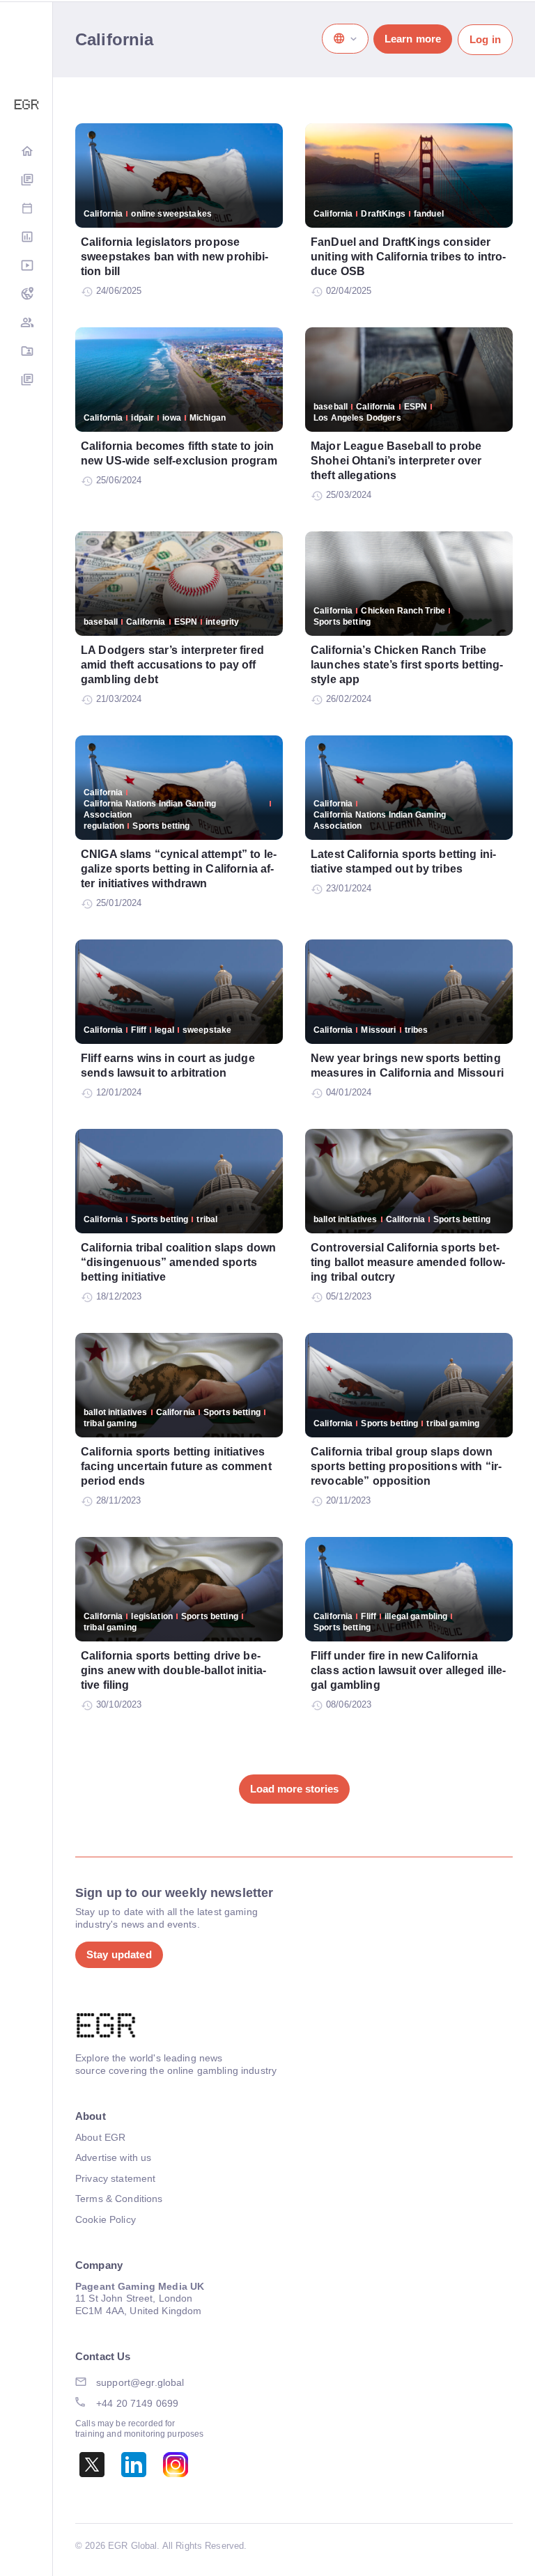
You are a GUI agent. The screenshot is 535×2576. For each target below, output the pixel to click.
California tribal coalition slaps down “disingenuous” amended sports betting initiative (178, 1262)
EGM (26, 323)
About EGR (100, 2137)
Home (26, 152)
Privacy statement (115, 2178)
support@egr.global (140, 2382)
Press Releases (26, 381)
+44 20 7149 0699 (137, 2403)
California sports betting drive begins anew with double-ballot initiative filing (173, 1670)
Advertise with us (113, 2157)
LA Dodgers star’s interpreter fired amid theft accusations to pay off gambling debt (172, 665)
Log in (485, 39)
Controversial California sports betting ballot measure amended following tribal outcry (408, 1262)
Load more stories (294, 1789)
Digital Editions (26, 181)
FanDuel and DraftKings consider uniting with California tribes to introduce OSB (408, 257)
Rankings (26, 238)
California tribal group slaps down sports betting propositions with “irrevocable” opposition (406, 1466)
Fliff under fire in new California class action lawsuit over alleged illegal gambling (408, 1670)
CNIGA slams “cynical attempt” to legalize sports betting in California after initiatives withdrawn (179, 869)
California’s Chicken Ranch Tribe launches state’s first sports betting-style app (407, 665)
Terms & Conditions (119, 2199)
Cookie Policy (106, 2219)
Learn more (413, 39)
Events (26, 209)
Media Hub (26, 266)
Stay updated (119, 1954)
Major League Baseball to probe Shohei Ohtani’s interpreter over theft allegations (396, 461)
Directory (26, 352)
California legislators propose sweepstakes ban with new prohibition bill (175, 257)
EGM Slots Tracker (26, 295)
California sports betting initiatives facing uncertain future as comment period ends (176, 1466)
